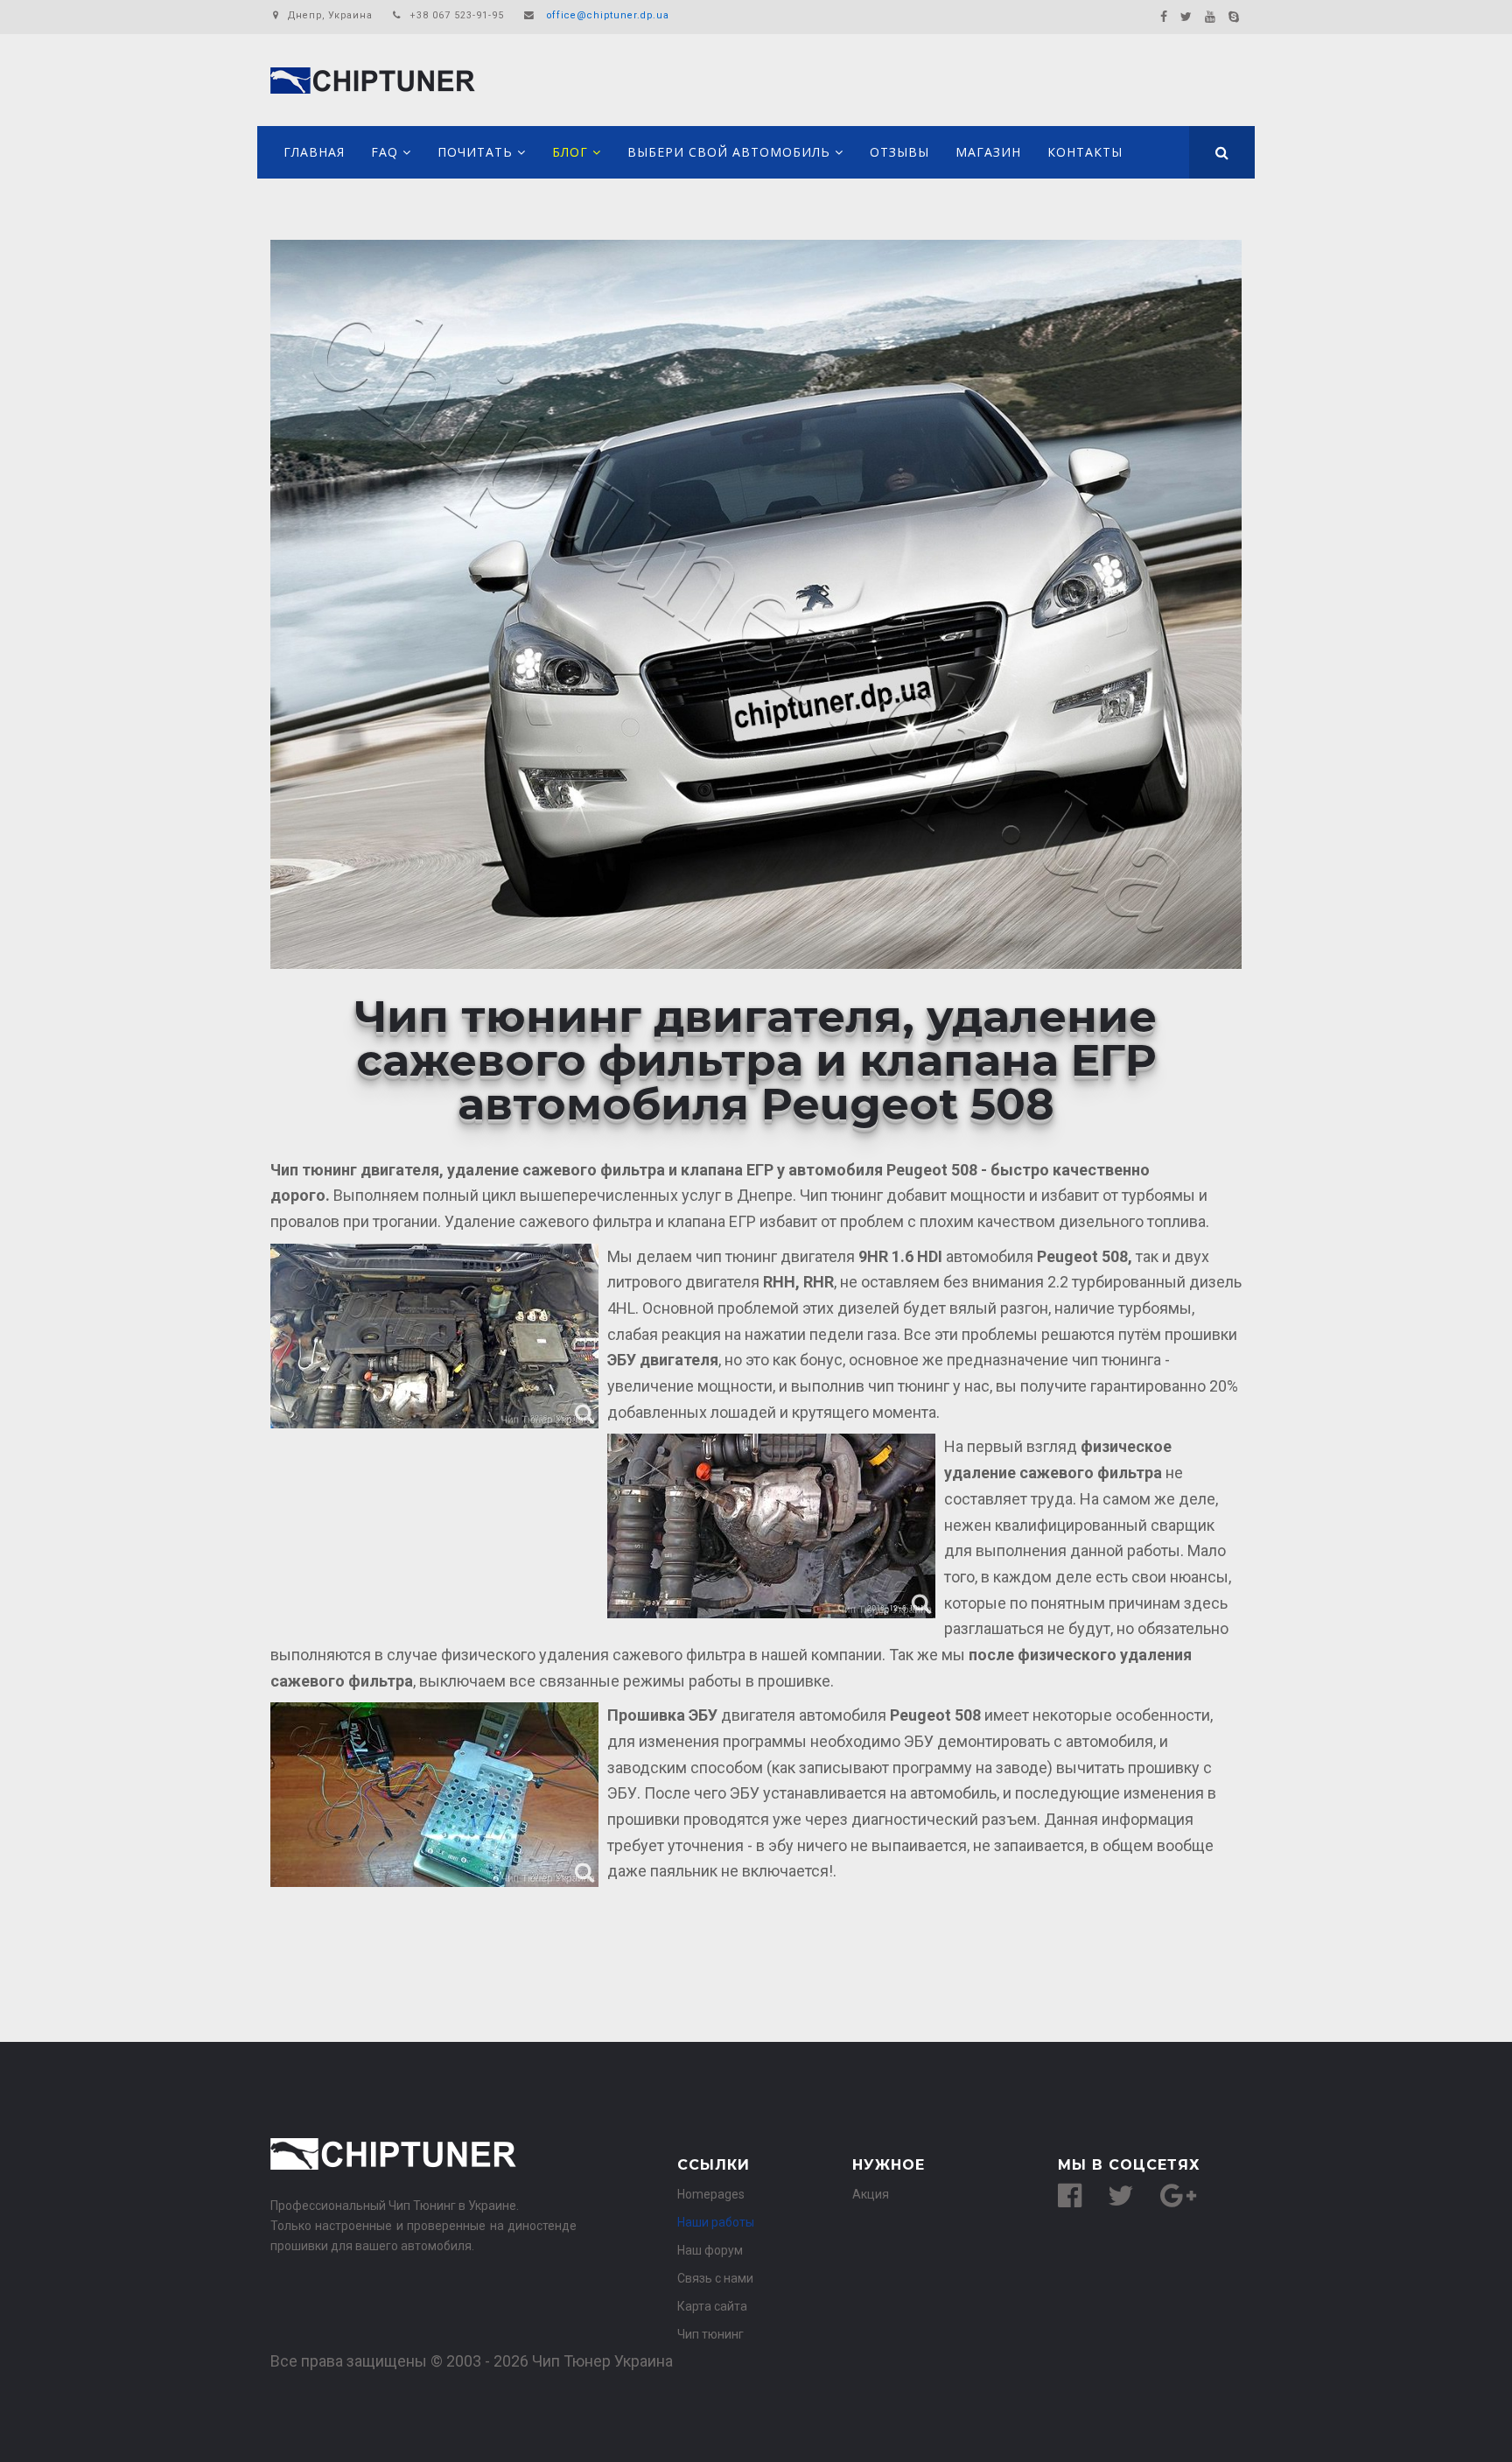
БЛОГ (570, 152)
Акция (871, 2194)
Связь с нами (715, 2278)
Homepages (711, 2194)
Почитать (475, 152)
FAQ (385, 152)
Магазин (988, 152)
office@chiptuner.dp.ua (608, 15)
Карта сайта (712, 2306)
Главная (314, 152)
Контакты (1085, 152)
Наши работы (716, 2222)
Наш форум (710, 2250)
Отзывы (899, 152)
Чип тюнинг (710, 2334)
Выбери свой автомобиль (729, 152)
